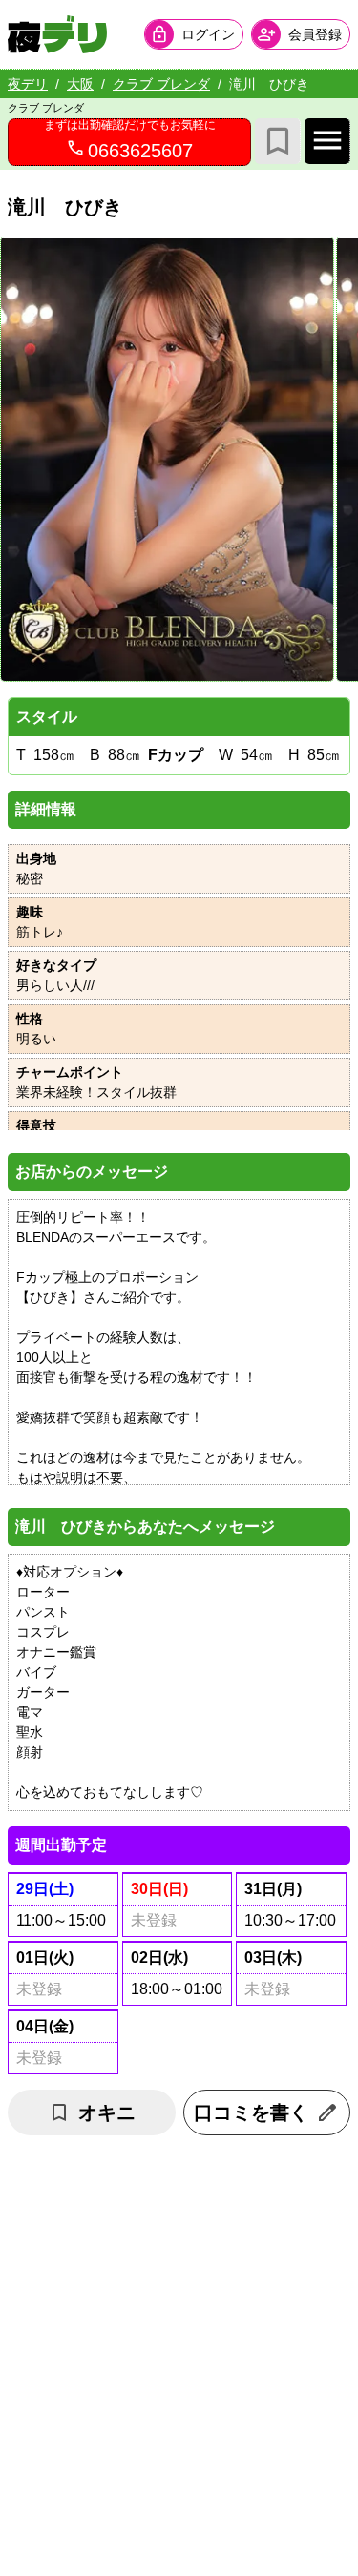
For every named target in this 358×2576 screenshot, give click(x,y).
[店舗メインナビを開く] (327, 141)
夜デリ (28, 84)
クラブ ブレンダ (161, 84)
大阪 (80, 84)
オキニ (107, 2112)
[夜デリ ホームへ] (57, 34)
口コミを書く (251, 2112)
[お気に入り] (278, 141)
